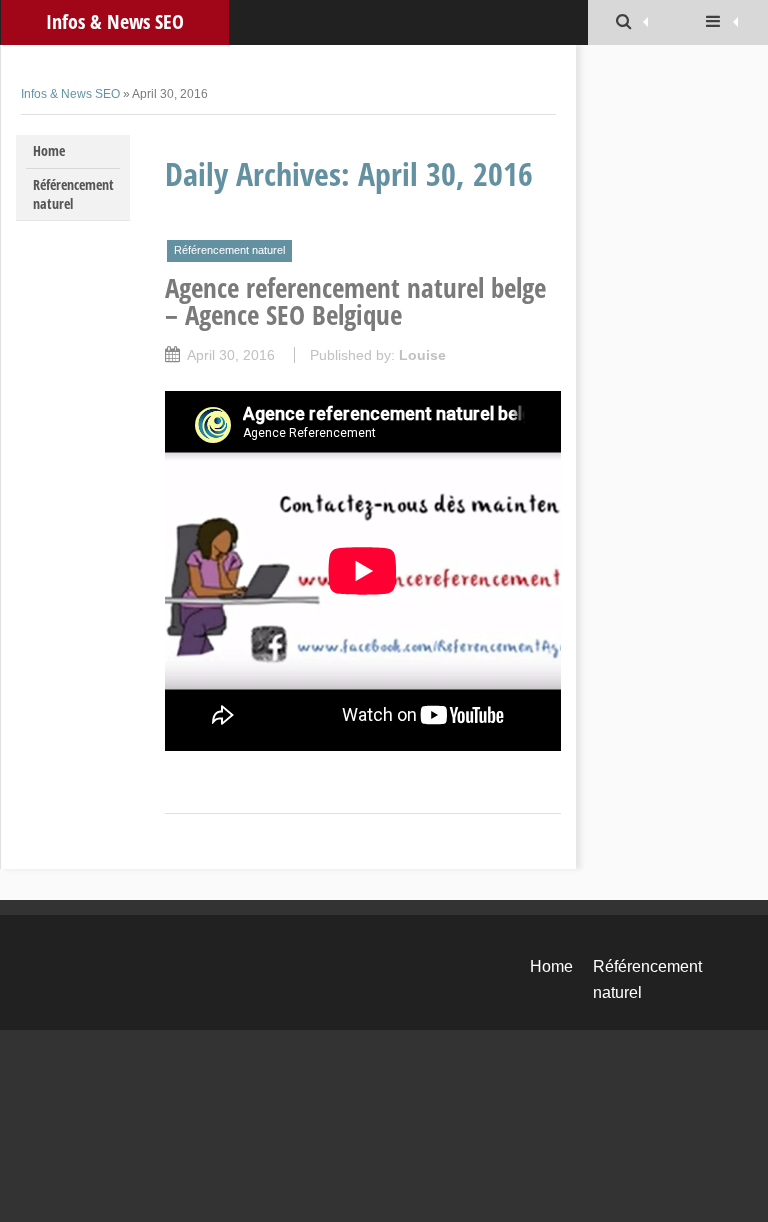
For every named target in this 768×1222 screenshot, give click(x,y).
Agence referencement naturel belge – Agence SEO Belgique (355, 301)
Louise (422, 355)
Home (49, 150)
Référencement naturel (73, 194)
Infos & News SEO (115, 21)
